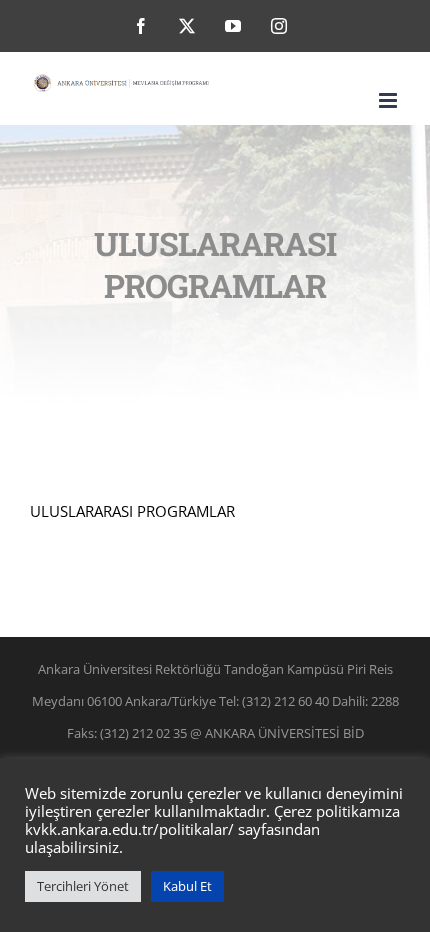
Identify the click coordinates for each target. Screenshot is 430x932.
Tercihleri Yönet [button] (83, 886)
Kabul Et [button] (187, 886)
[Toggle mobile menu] (389, 100)
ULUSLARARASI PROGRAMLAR (132, 511)
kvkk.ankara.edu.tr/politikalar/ (129, 829)
